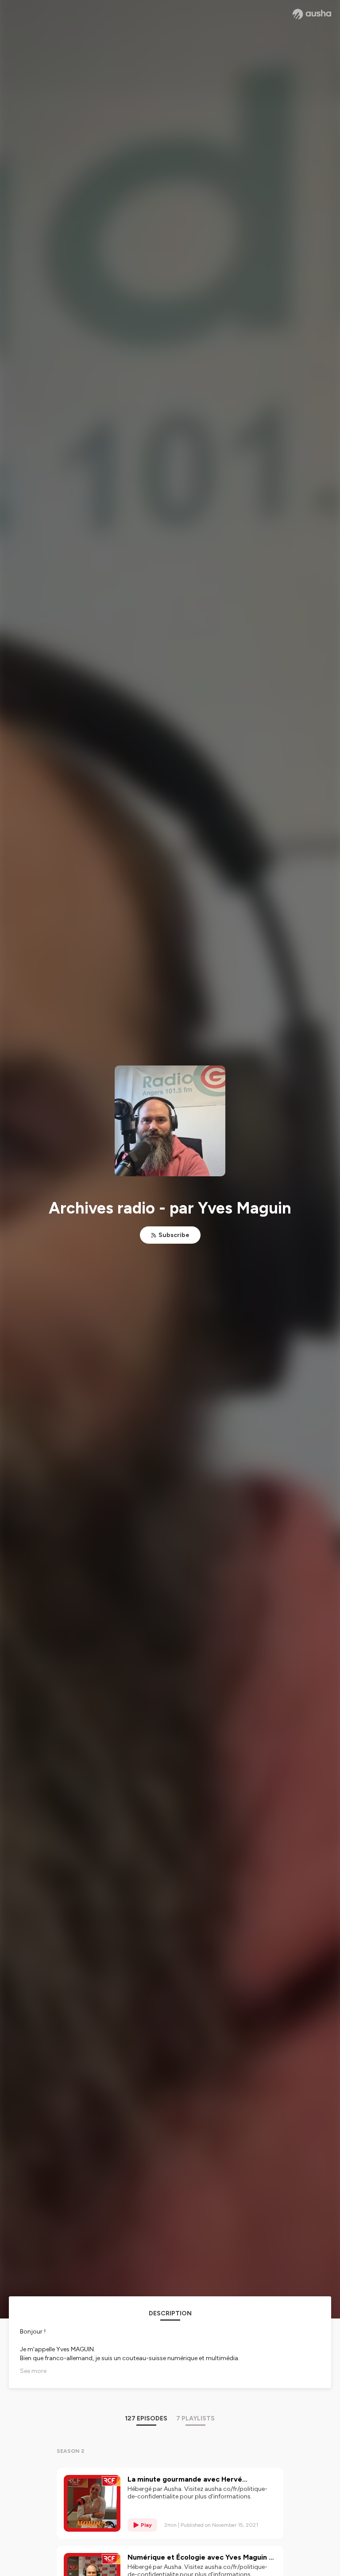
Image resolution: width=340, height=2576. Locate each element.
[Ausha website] (312, 14)
